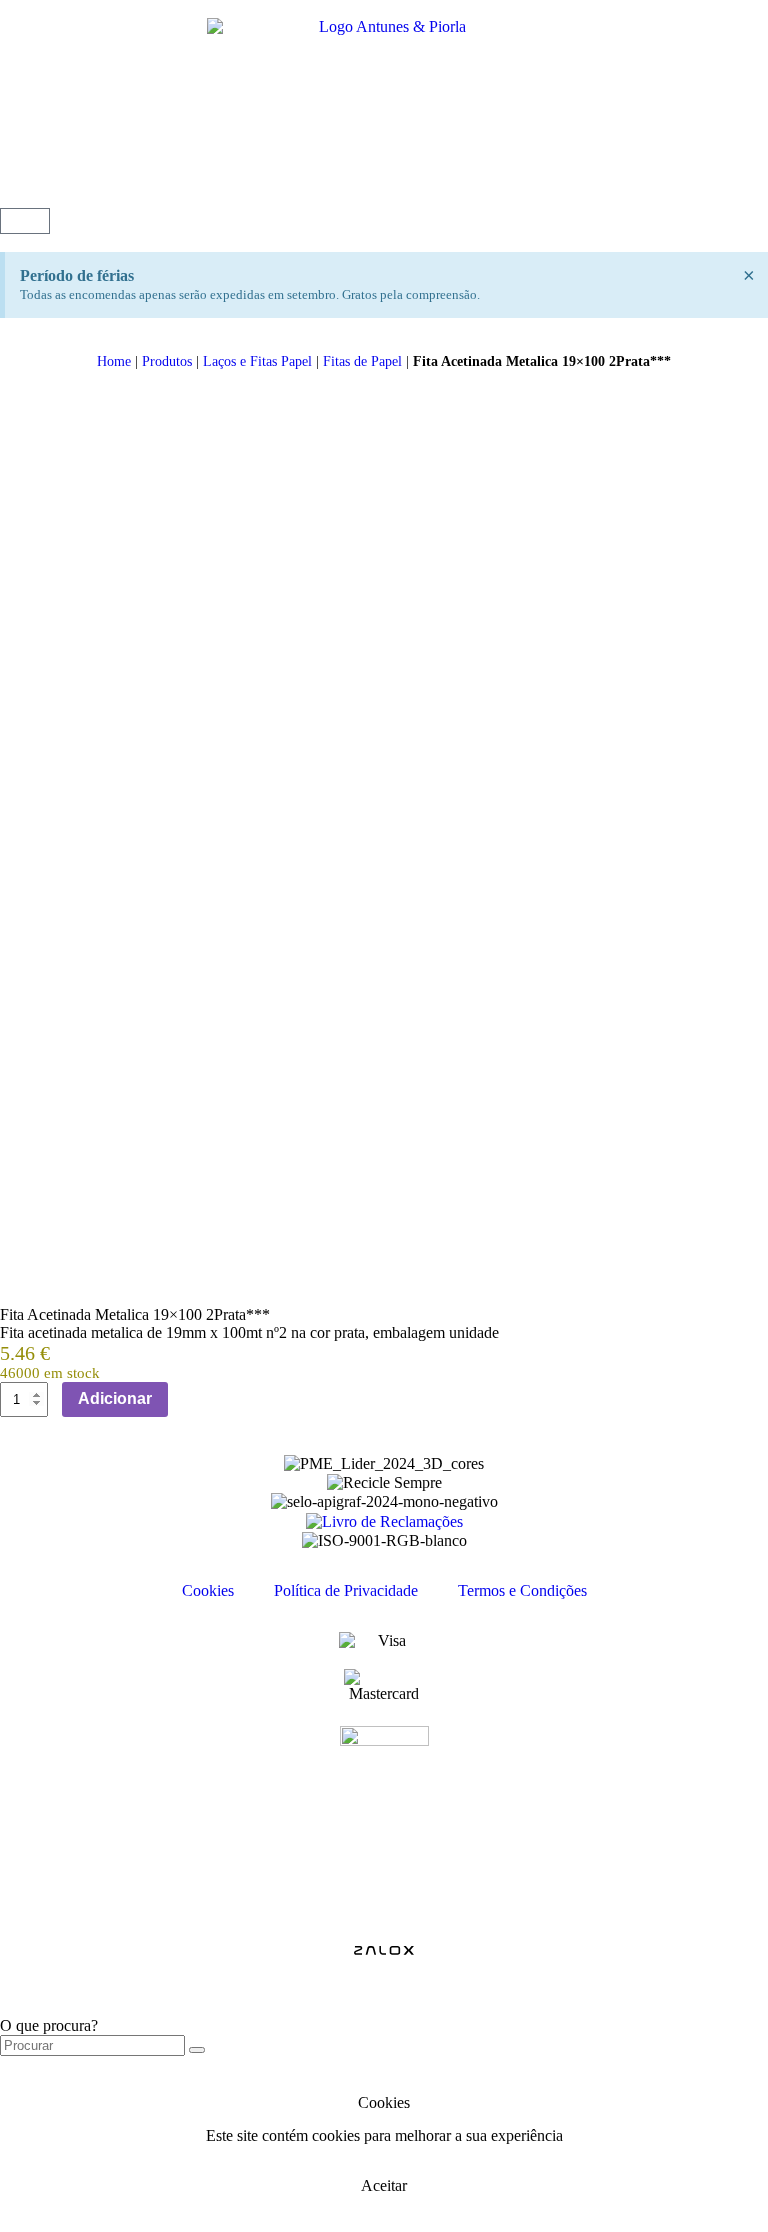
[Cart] (25, 221)
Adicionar (115, 1398)
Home (114, 361)
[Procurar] (197, 2050)
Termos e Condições (522, 1590)
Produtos (167, 361)
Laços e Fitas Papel (257, 361)
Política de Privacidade (346, 1590)
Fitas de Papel (362, 361)
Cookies (208, 1590)
